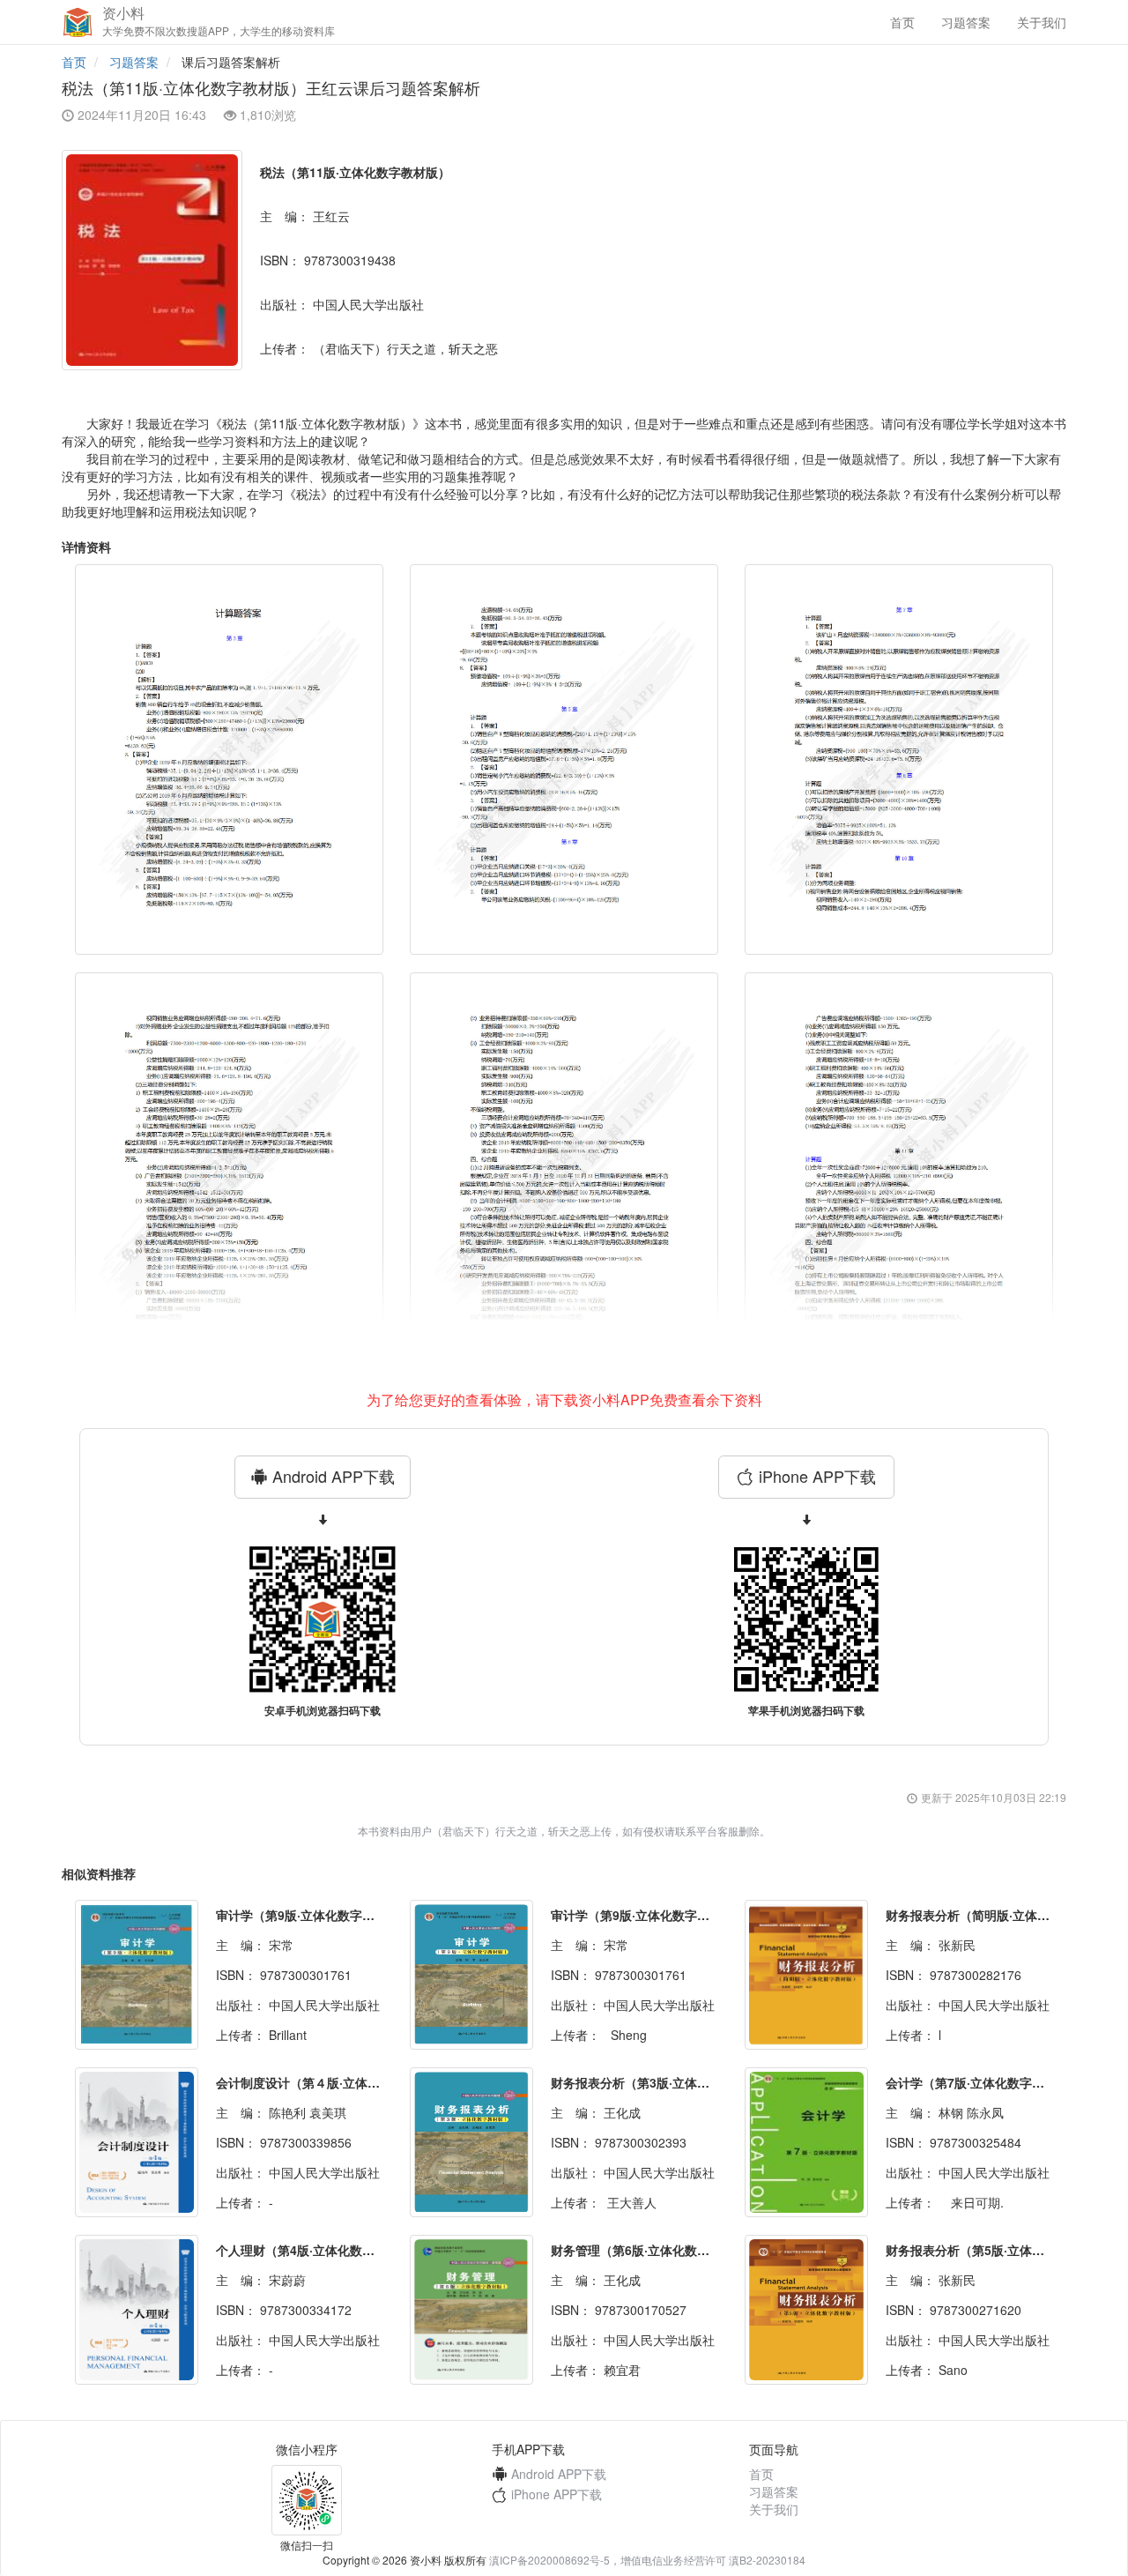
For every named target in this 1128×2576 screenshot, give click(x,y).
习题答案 (966, 22)
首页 (902, 22)
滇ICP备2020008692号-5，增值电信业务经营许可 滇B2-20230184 (647, 2560)
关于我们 (1042, 22)
